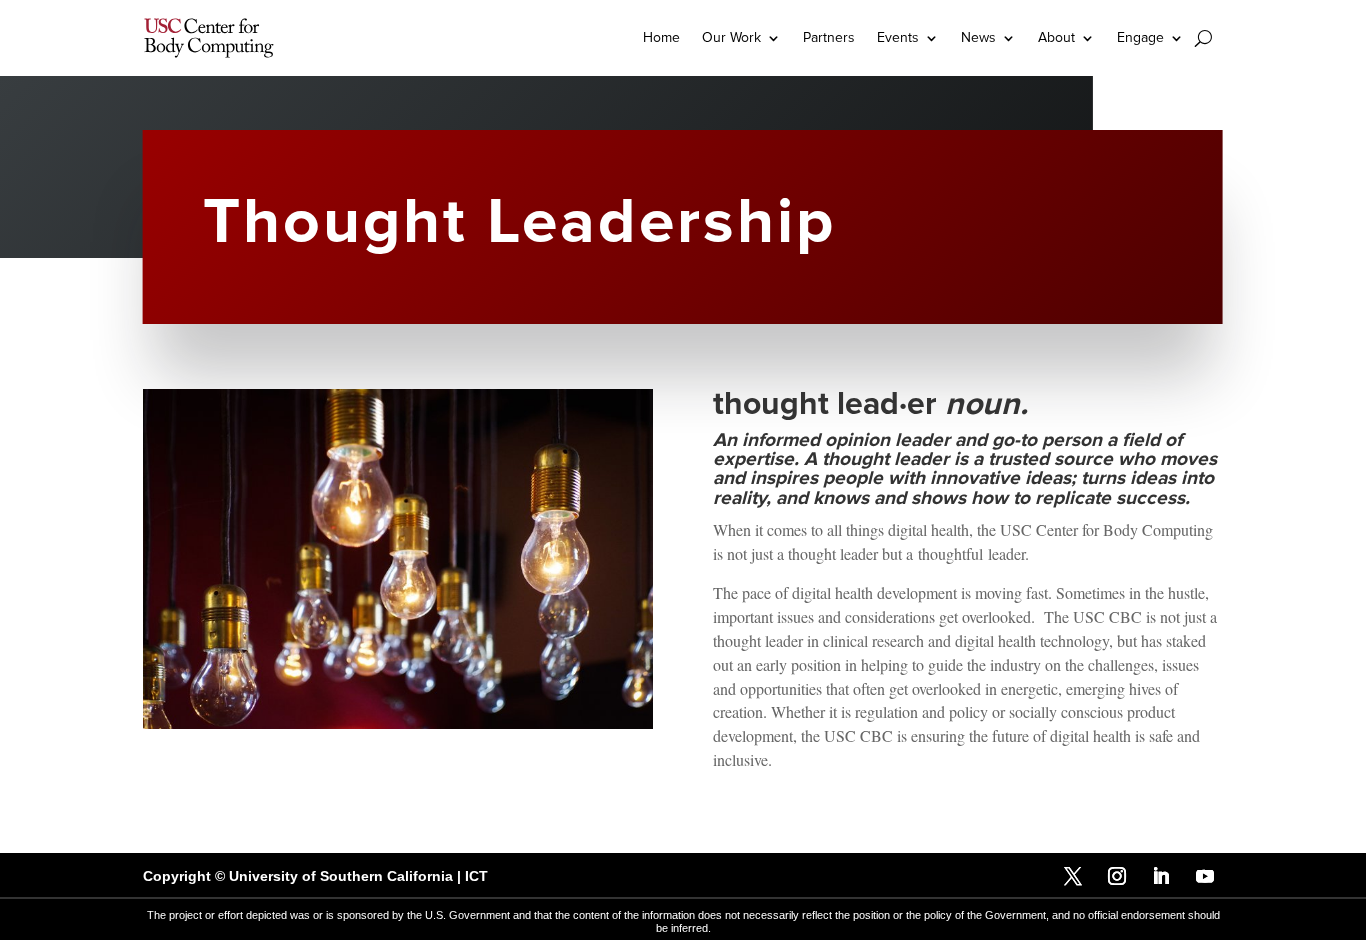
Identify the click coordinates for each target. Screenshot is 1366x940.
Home (661, 37)
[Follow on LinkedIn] (1161, 876)
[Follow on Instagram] (1117, 876)
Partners (829, 37)
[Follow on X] (1073, 876)
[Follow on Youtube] (1205, 876)
